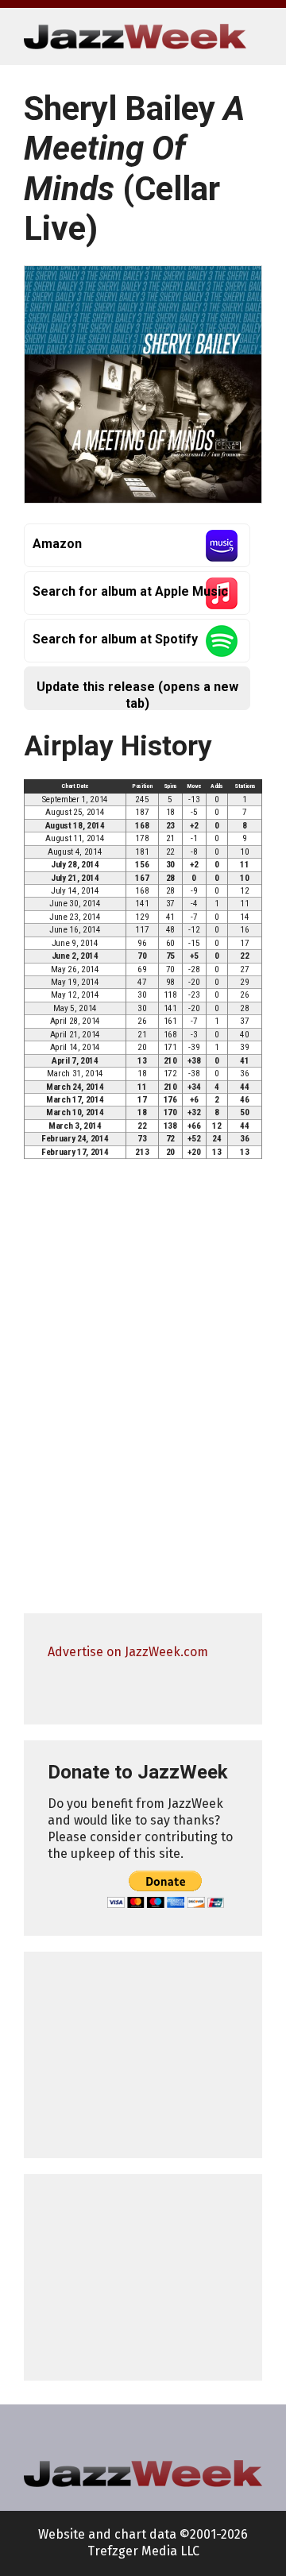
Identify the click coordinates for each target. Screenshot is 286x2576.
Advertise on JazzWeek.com (128, 1652)
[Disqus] (143, 1393)
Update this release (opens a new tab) (137, 695)
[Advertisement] (143, 2055)
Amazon (57, 544)
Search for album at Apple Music (130, 591)
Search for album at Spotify (115, 639)
